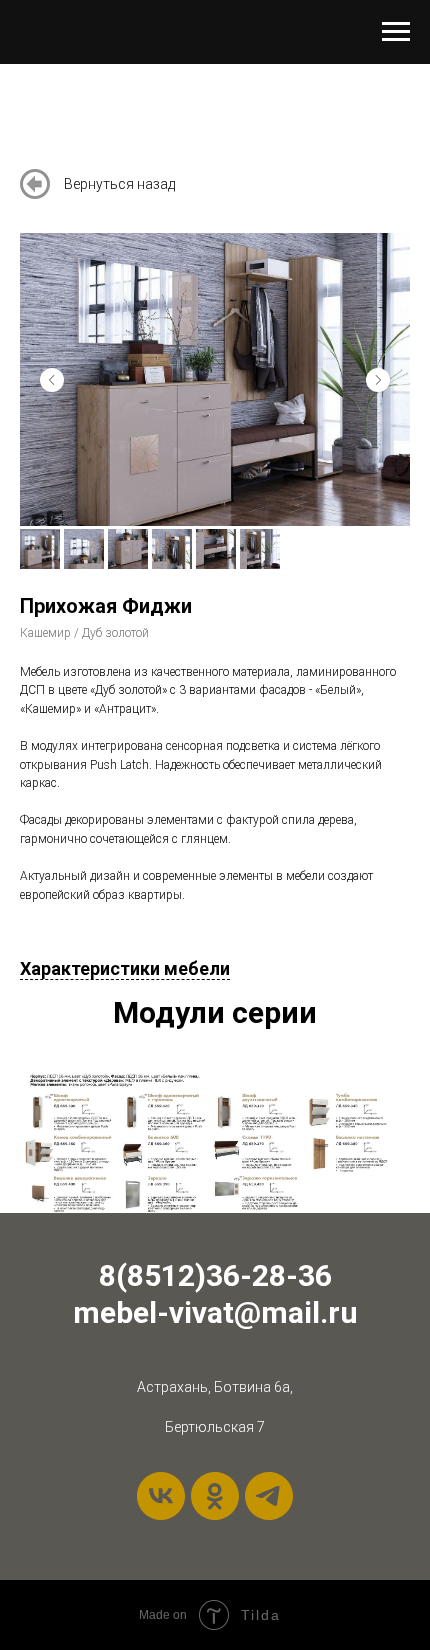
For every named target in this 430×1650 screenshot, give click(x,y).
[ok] (215, 1496)
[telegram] (269, 1496)
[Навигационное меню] (396, 32)
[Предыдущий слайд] (52, 380)
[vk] (161, 1496)
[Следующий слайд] (378, 380)
